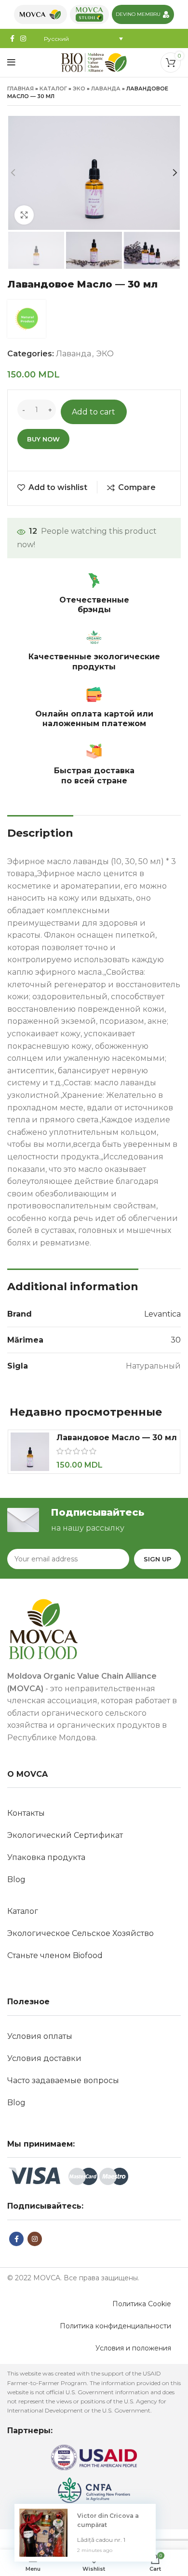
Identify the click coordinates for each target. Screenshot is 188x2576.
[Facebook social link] (12, 38)
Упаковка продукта (46, 1857)
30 (176, 1340)
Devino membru (138, 14)
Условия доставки (44, 2058)
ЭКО (79, 88)
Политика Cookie (142, 2304)
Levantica (162, 1314)
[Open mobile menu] (11, 63)
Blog (16, 1879)
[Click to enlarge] (24, 215)
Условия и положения (133, 2348)
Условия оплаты (40, 2036)
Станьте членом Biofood (55, 1955)
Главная (20, 88)
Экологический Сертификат (65, 1835)
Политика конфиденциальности (115, 2326)
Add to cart (94, 412)
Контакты (26, 1813)
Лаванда (106, 88)
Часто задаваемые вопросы (63, 2080)
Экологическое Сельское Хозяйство (81, 1933)
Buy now (43, 439)
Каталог (53, 88)
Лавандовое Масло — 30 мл (117, 1438)
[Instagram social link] (23, 38)
